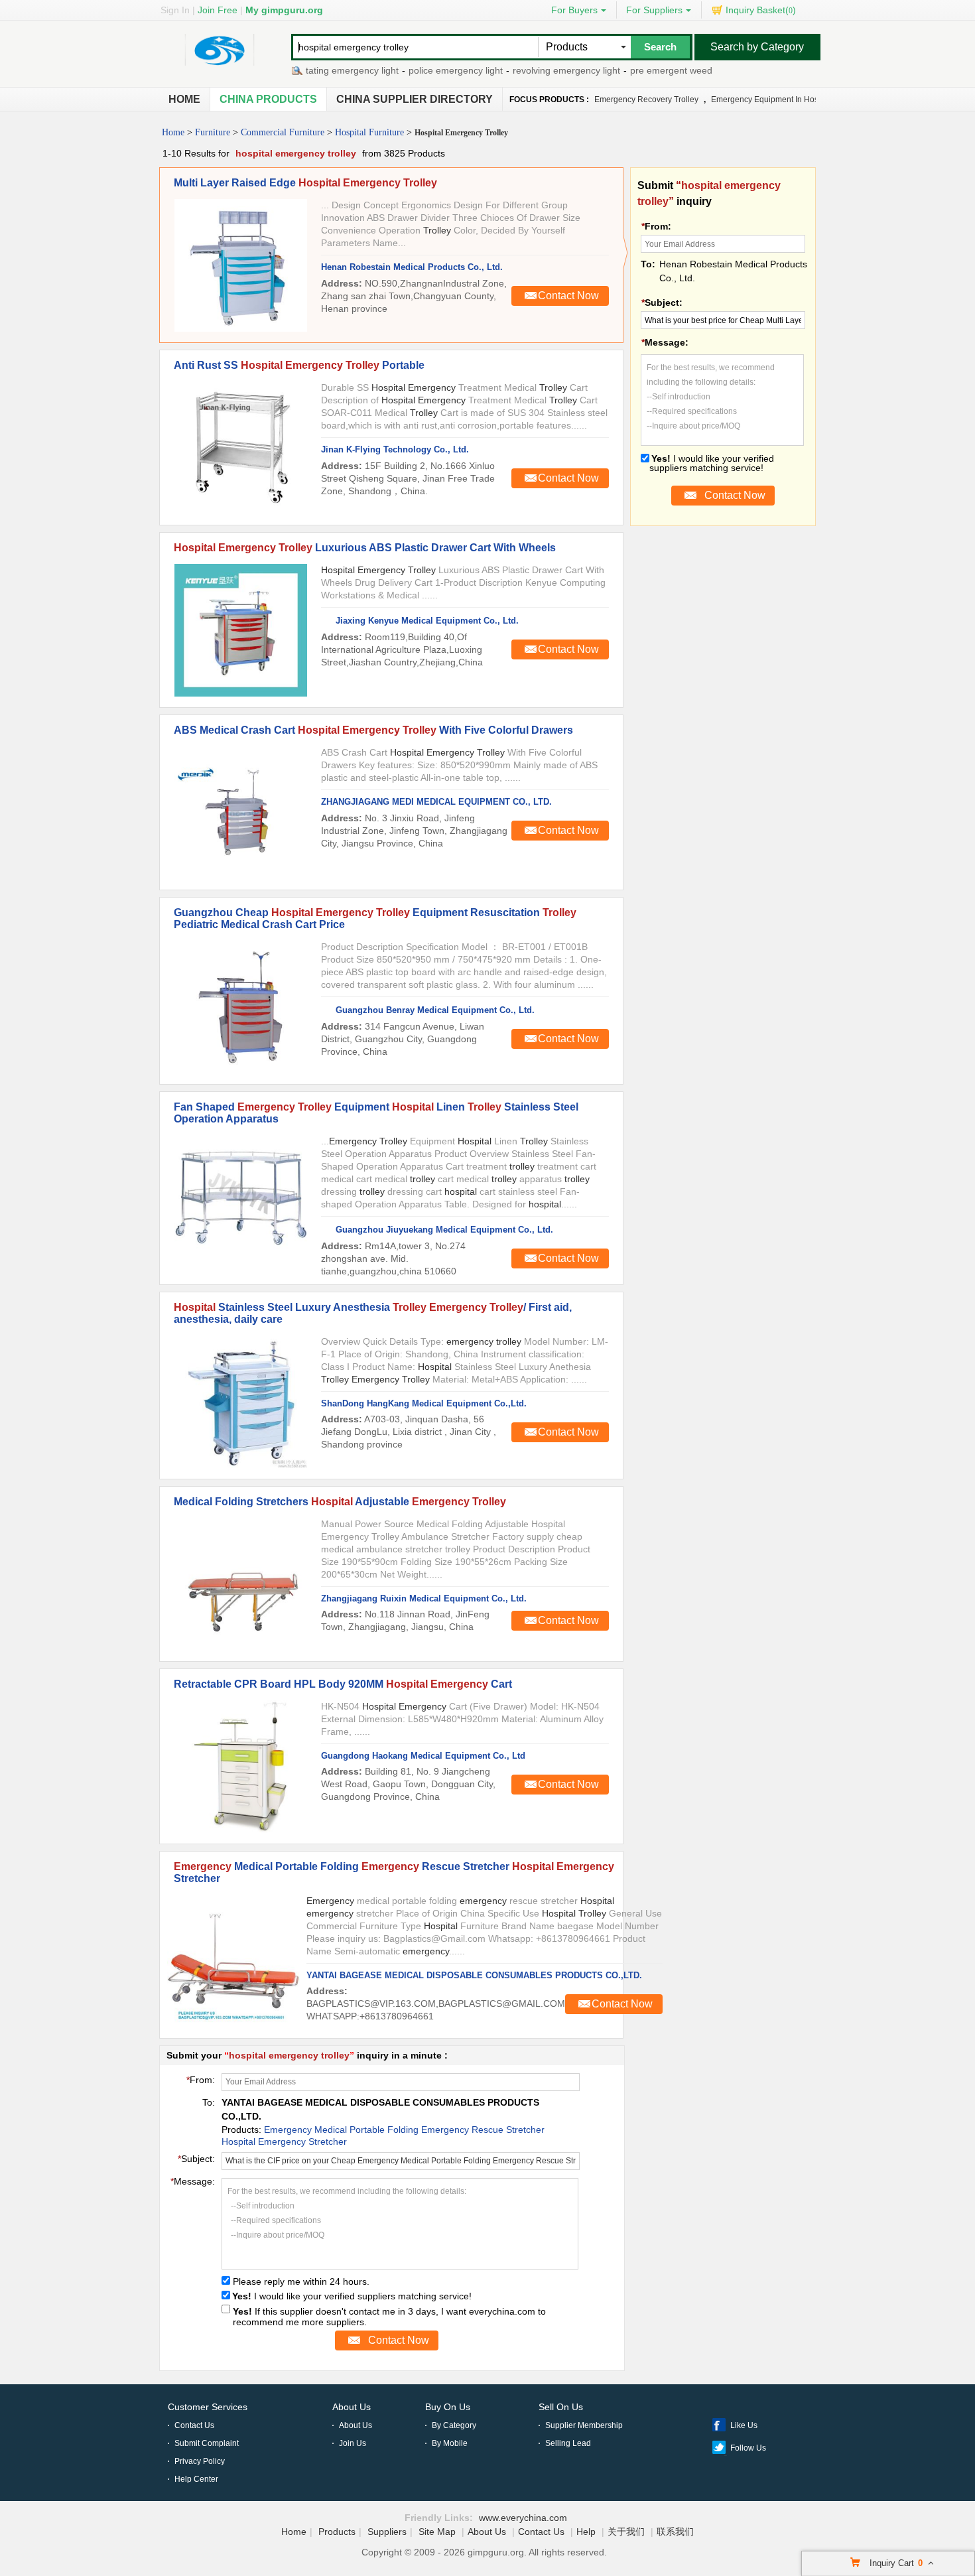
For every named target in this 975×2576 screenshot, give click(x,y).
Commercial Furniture (283, 132)
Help (586, 2532)
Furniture (213, 132)
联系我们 (675, 2532)
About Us (352, 2407)
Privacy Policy (200, 2461)
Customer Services (208, 2407)
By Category (454, 2425)
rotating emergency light (317, 70)
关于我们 (626, 2532)
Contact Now (568, 296)
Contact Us (194, 2425)
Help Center (196, 2479)
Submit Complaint (207, 2443)
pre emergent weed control (656, 70)
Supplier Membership (584, 2425)
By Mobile (450, 2443)
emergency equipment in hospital (772, 100)
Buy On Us (448, 2407)
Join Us (353, 2443)
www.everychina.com (523, 2518)
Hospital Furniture (369, 132)
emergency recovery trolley (646, 100)
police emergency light (425, 70)
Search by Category (757, 47)
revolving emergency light (536, 70)
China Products (268, 99)
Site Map (437, 2532)
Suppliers (387, 2532)
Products (337, 2532)
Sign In (175, 10)
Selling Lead (568, 2443)
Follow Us (748, 2448)
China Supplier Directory (415, 99)
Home (184, 99)
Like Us (744, 2425)
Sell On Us (561, 2407)
